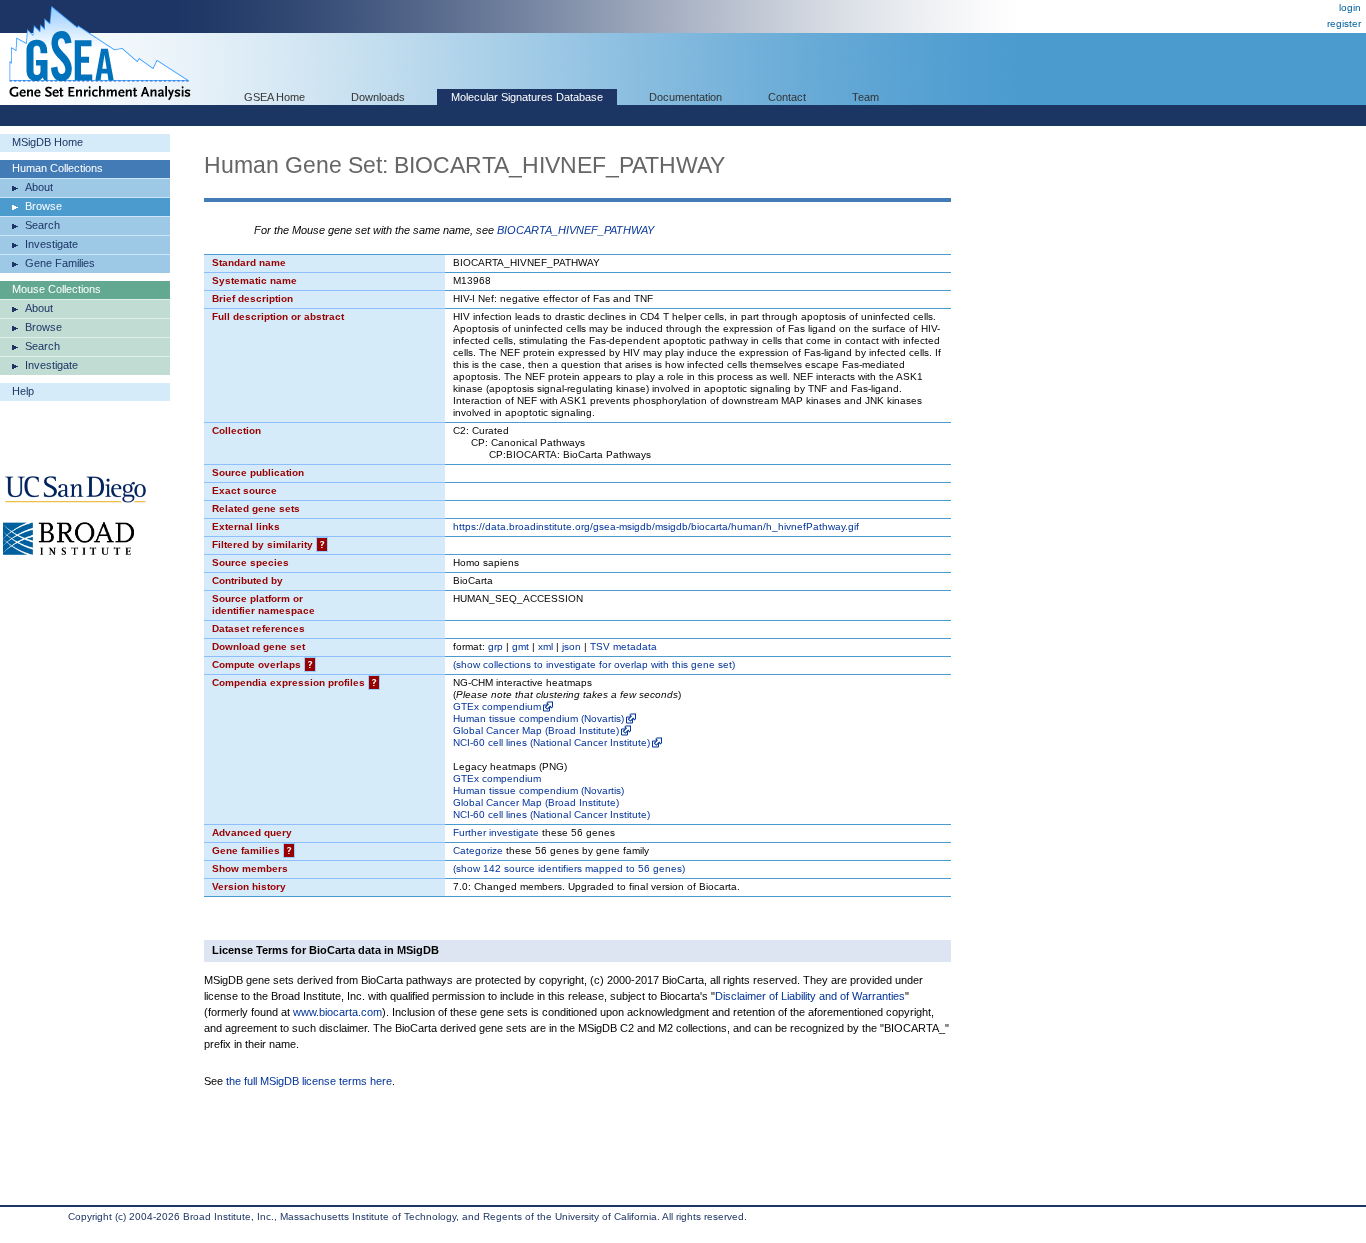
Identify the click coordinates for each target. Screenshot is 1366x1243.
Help (23, 391)
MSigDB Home (47, 142)
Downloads (378, 97)
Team (865, 97)
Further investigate (496, 832)
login (1350, 7)
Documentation (685, 97)
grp (495, 646)
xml (545, 646)
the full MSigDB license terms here (309, 1081)
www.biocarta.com (337, 1012)
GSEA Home (274, 97)
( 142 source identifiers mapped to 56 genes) (569, 868)
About (39, 187)
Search (42, 225)
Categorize (478, 850)
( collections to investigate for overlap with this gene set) (594, 664)
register (1344, 23)
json (571, 646)
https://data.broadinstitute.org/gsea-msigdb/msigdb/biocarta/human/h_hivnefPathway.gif (656, 526)
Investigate (51, 244)
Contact (787, 97)
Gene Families (60, 263)
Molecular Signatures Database (527, 97)
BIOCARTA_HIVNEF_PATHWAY (575, 230)
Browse (43, 206)
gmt (520, 646)
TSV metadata (623, 646)
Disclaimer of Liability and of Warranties (810, 996)
